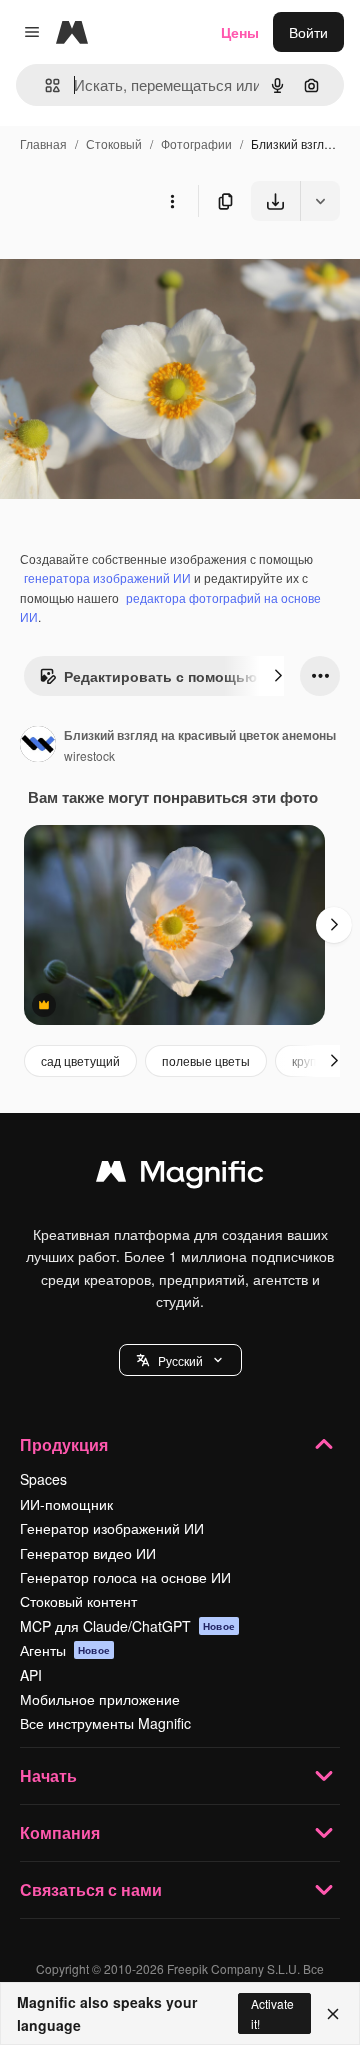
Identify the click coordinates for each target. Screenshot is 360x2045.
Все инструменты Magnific (105, 1723)
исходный (134, 267)
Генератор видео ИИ (88, 1553)
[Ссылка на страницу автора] (38, 746)
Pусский (180, 1360)
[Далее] (278, 676)
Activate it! (272, 2013)
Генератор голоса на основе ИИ (125, 1577)
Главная (43, 143)
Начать (48, 1775)
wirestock (89, 755)
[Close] (333, 2014)
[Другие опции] (172, 201)
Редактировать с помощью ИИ (172, 676)
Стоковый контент (78, 1601)
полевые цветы (206, 1060)
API (31, 1675)
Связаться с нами (91, 1889)
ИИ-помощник (66, 1504)
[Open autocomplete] (44, 85)
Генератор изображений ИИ (112, 1528)
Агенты (65, 1650)
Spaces (43, 1479)
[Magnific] (180, 1176)
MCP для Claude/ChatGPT (127, 1626)
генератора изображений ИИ (107, 577)
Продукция (64, 1444)
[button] (180, 1360)
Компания (60, 1832)
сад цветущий (80, 1060)
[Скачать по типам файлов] (320, 201)
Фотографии (196, 143)
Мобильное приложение (100, 1699)
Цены (240, 32)
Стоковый (114, 143)
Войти (308, 32)
